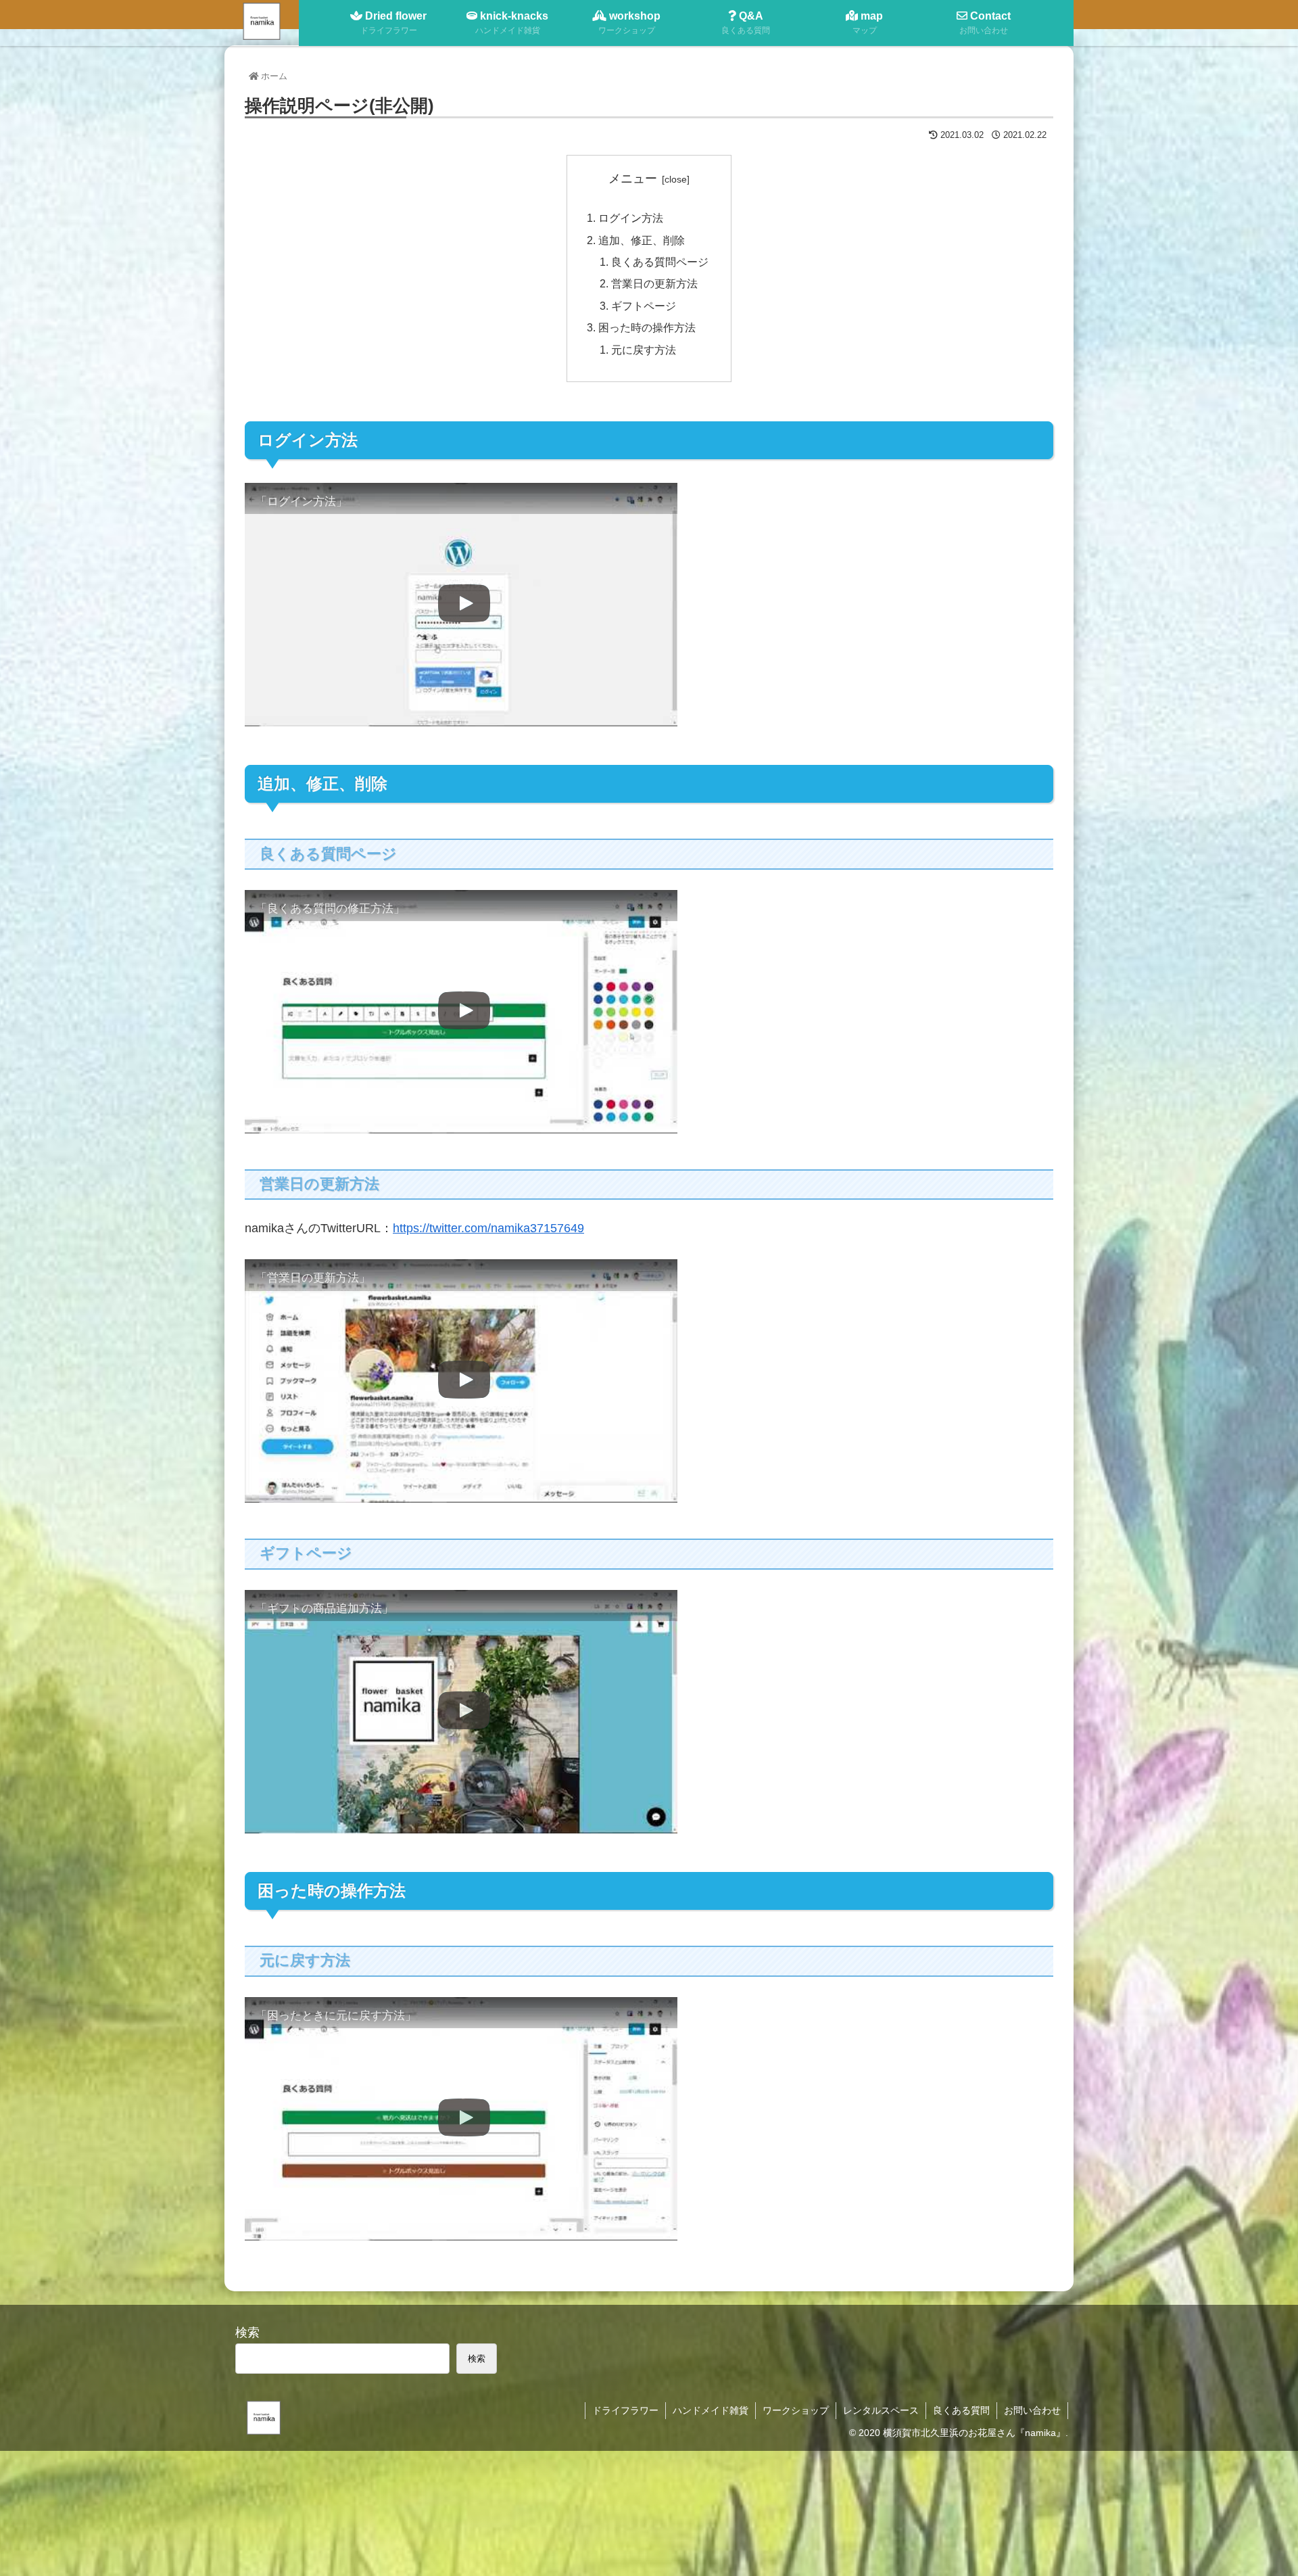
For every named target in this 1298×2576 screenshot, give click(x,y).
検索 (247, 2333)
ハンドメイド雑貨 (711, 2410)
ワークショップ (796, 2410)
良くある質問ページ (660, 262)
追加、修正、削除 (642, 240)
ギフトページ (644, 306)
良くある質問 (961, 2410)
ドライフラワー (625, 2410)
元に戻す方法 (644, 350)
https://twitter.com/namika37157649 (488, 1228)
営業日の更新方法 (654, 283)
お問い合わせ (1032, 2410)
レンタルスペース (881, 2410)
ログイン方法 (631, 218)
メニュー (633, 179)
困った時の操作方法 (647, 327)
